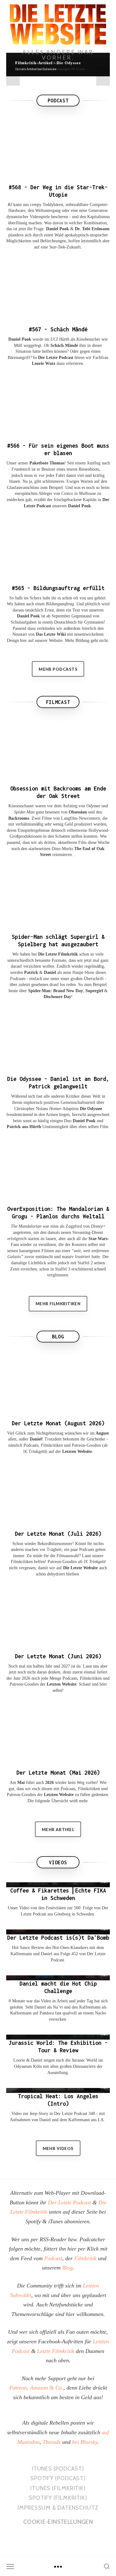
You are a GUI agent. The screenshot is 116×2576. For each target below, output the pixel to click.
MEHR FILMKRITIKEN (58, 1304)
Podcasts (31, 1445)
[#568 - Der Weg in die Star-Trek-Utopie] (58, 150)
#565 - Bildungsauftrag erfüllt (58, 588)
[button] (13, 76)
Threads (52, 2442)
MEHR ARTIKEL (58, 1830)
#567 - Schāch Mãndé (58, 329)
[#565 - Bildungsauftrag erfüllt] (58, 550)
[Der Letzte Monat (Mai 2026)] (58, 1735)
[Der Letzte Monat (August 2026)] (58, 1386)
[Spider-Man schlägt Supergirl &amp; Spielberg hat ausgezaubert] (58, 899)
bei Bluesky (85, 2442)
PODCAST (58, 101)
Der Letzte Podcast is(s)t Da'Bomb (58, 1938)
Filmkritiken (52, 1445)
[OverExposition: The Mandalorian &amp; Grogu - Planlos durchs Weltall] (58, 1172)
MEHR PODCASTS (58, 669)
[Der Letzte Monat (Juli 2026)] (58, 1496)
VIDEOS (58, 1862)
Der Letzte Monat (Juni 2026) (58, 1656)
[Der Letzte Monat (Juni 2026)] (58, 1619)
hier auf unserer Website (41, 641)
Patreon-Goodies (86, 1445)
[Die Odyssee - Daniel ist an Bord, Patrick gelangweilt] (58, 1042)
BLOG (58, 1337)
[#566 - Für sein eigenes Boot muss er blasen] (58, 408)
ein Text (73, 610)
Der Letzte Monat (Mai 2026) (58, 1773)
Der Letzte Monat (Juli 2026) (58, 1534)
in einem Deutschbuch (57, 622)
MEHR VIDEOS (58, 2148)
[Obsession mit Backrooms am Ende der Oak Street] (58, 751)
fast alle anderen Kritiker (58, 1096)
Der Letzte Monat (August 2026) (58, 1423)
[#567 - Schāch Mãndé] (58, 292)
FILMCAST (58, 702)
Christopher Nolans (31, 1109)
